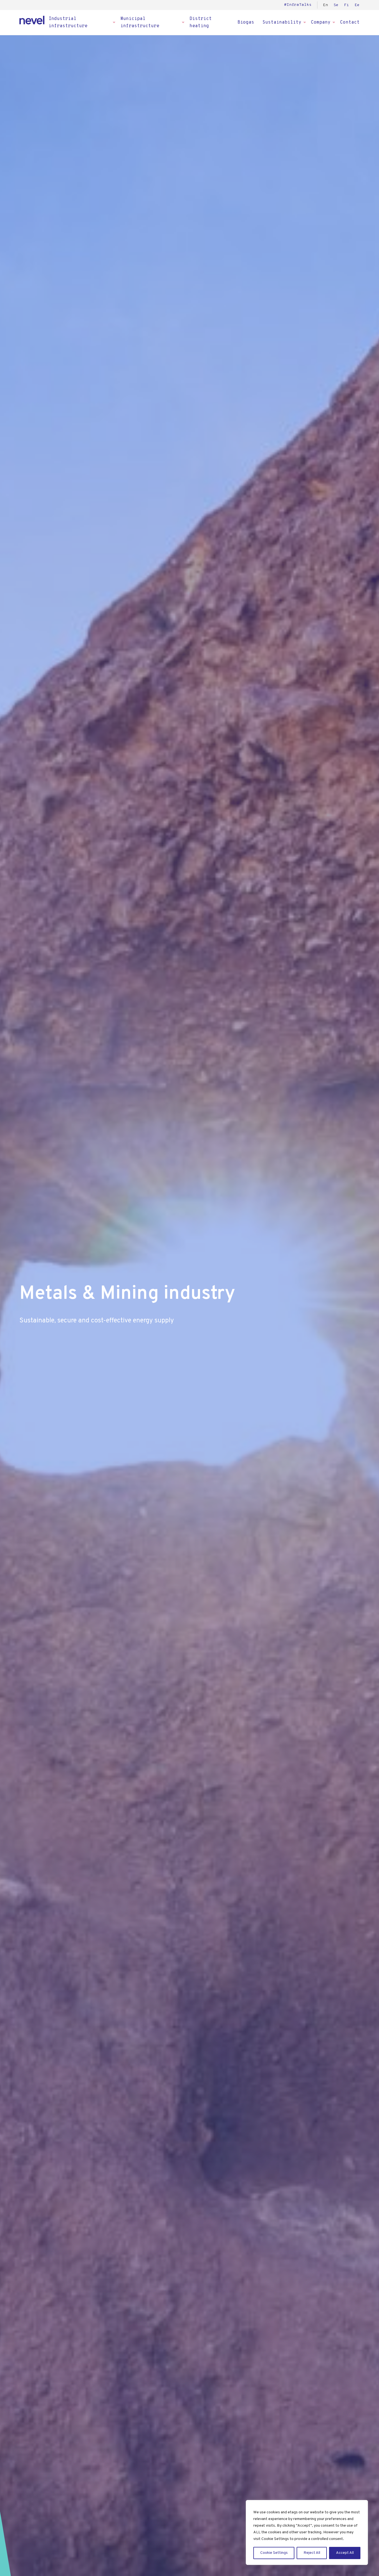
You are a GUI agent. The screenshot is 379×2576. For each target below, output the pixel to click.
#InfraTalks (298, 5)
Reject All (312, 2553)
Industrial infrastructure (68, 22)
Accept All (345, 2553)
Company (321, 22)
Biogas (246, 22)
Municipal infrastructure (140, 22)
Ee (357, 5)
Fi (347, 5)
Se (336, 5)
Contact (350, 22)
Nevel (32, 20)
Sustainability (282, 22)
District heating (201, 22)
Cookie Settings (274, 2553)
